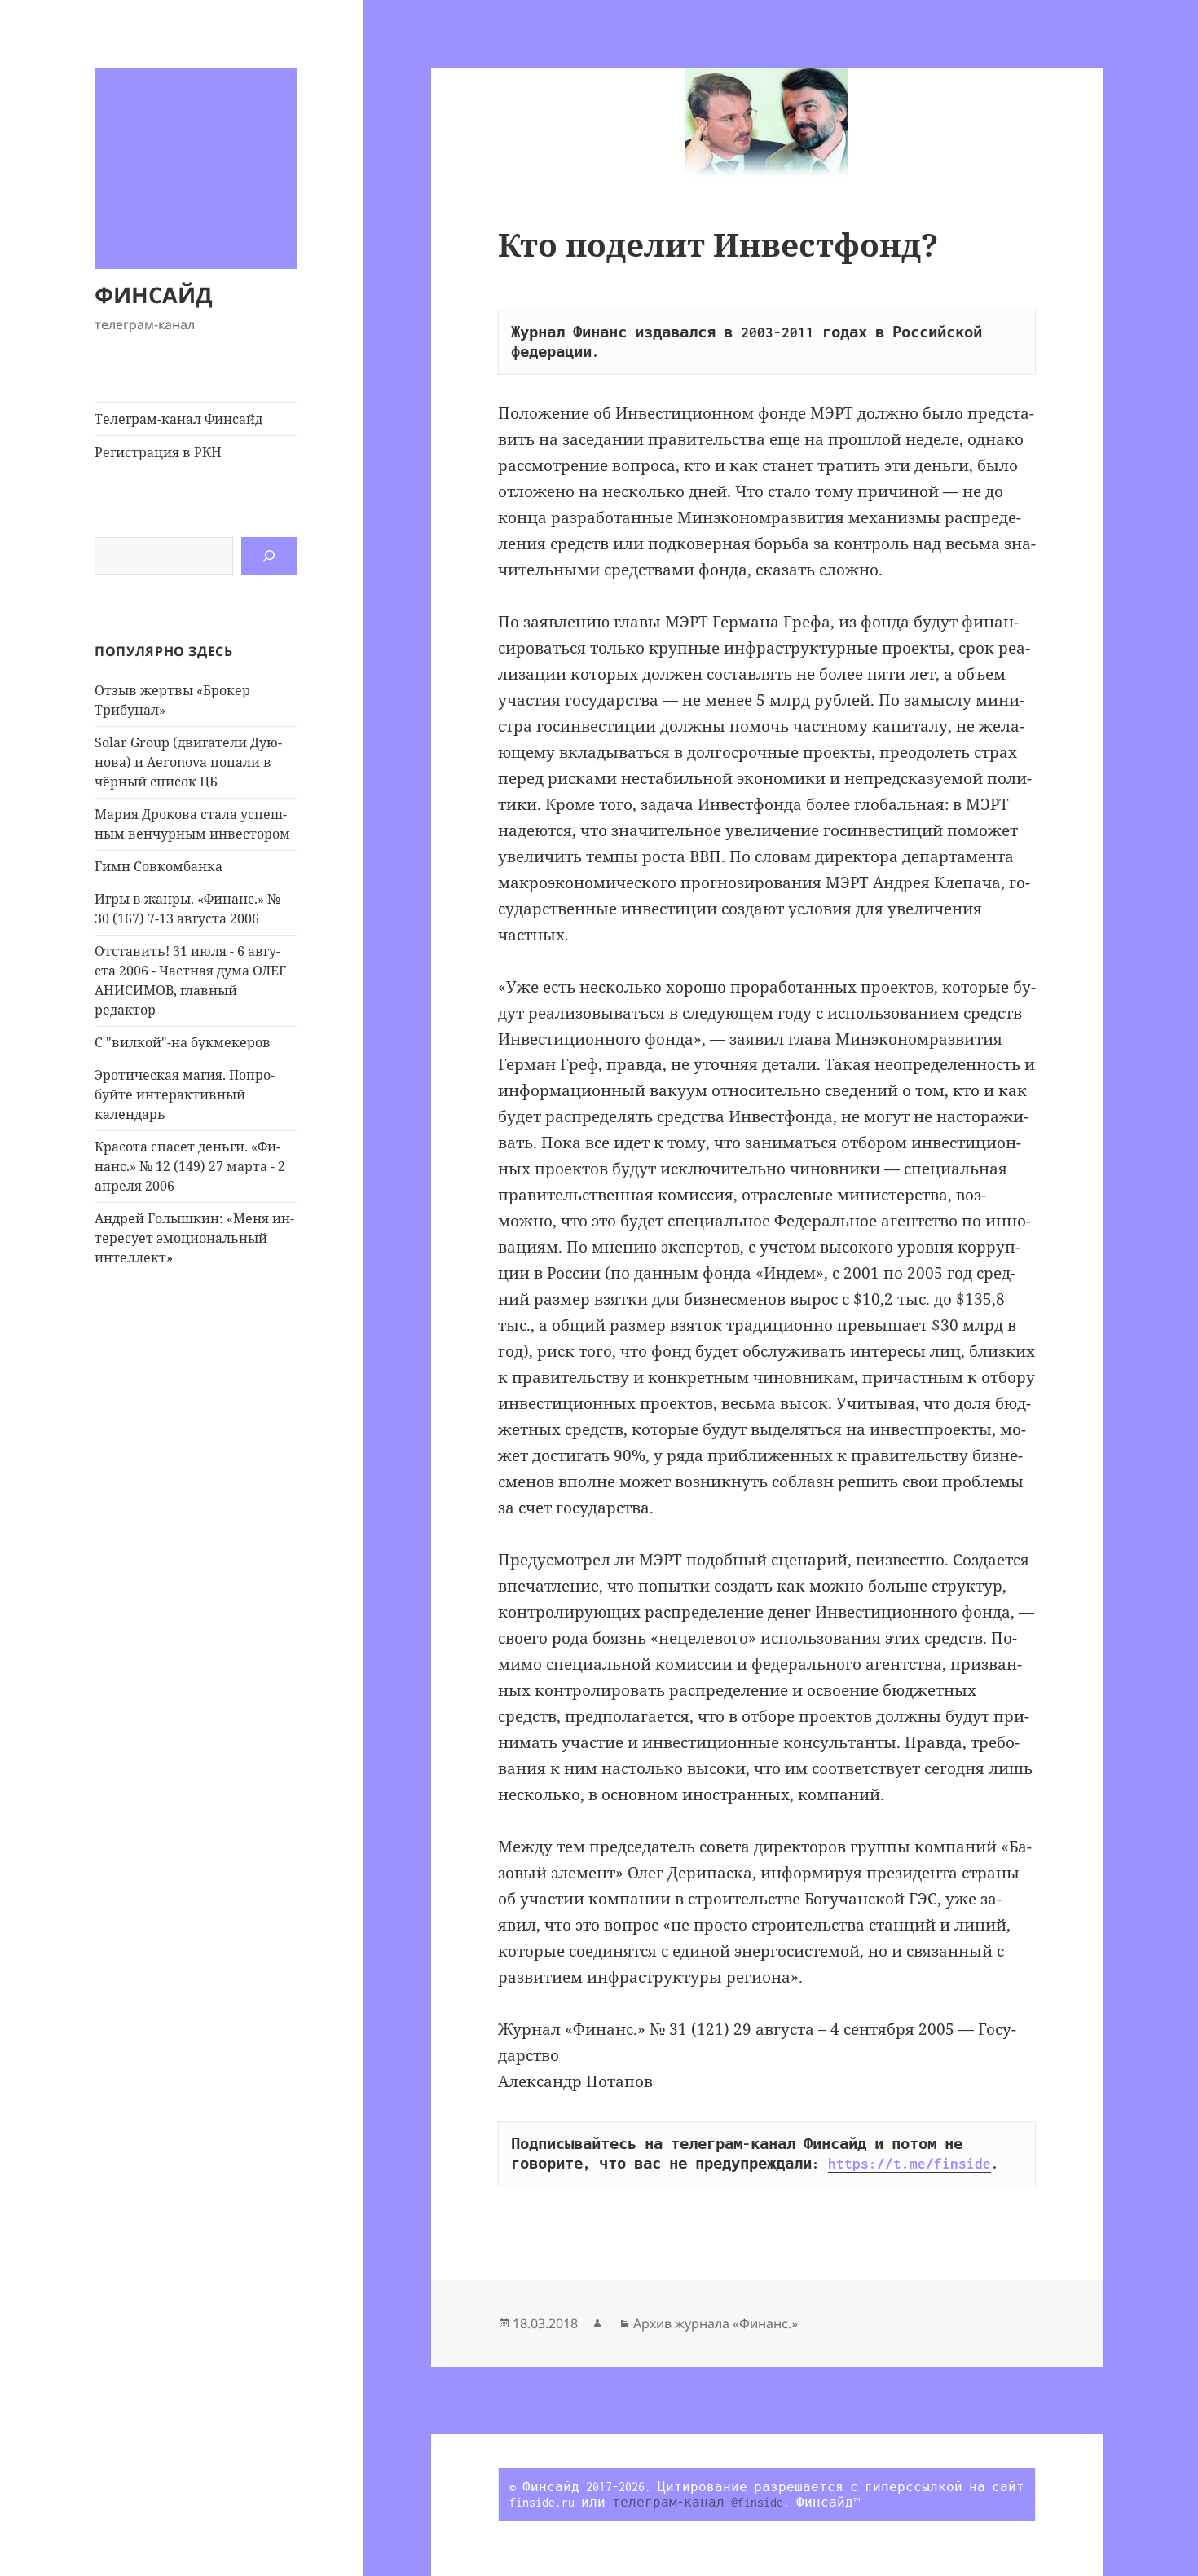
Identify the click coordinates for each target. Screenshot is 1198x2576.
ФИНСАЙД (154, 295)
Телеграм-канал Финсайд (178, 419)
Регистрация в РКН (158, 452)
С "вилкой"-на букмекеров (183, 1042)
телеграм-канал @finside (698, 2502)
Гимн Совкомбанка (159, 866)
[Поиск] (269, 556)
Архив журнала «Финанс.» (716, 2323)
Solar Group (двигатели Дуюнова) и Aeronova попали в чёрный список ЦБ (188, 762)
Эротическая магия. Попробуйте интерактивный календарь (185, 1094)
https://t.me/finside (910, 2164)
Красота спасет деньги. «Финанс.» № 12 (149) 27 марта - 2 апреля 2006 (190, 1166)
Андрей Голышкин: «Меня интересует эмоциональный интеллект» (194, 1238)
